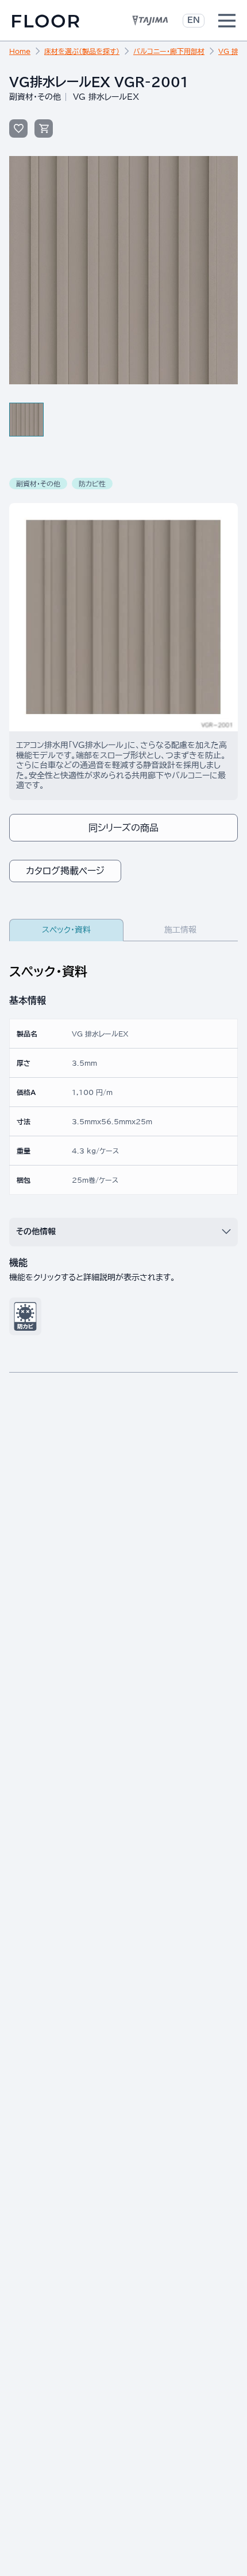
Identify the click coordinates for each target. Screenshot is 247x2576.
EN (194, 20)
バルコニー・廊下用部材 (169, 51)
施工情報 (180, 930)
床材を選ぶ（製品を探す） (82, 51)
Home (20, 51)
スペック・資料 (66, 930)
